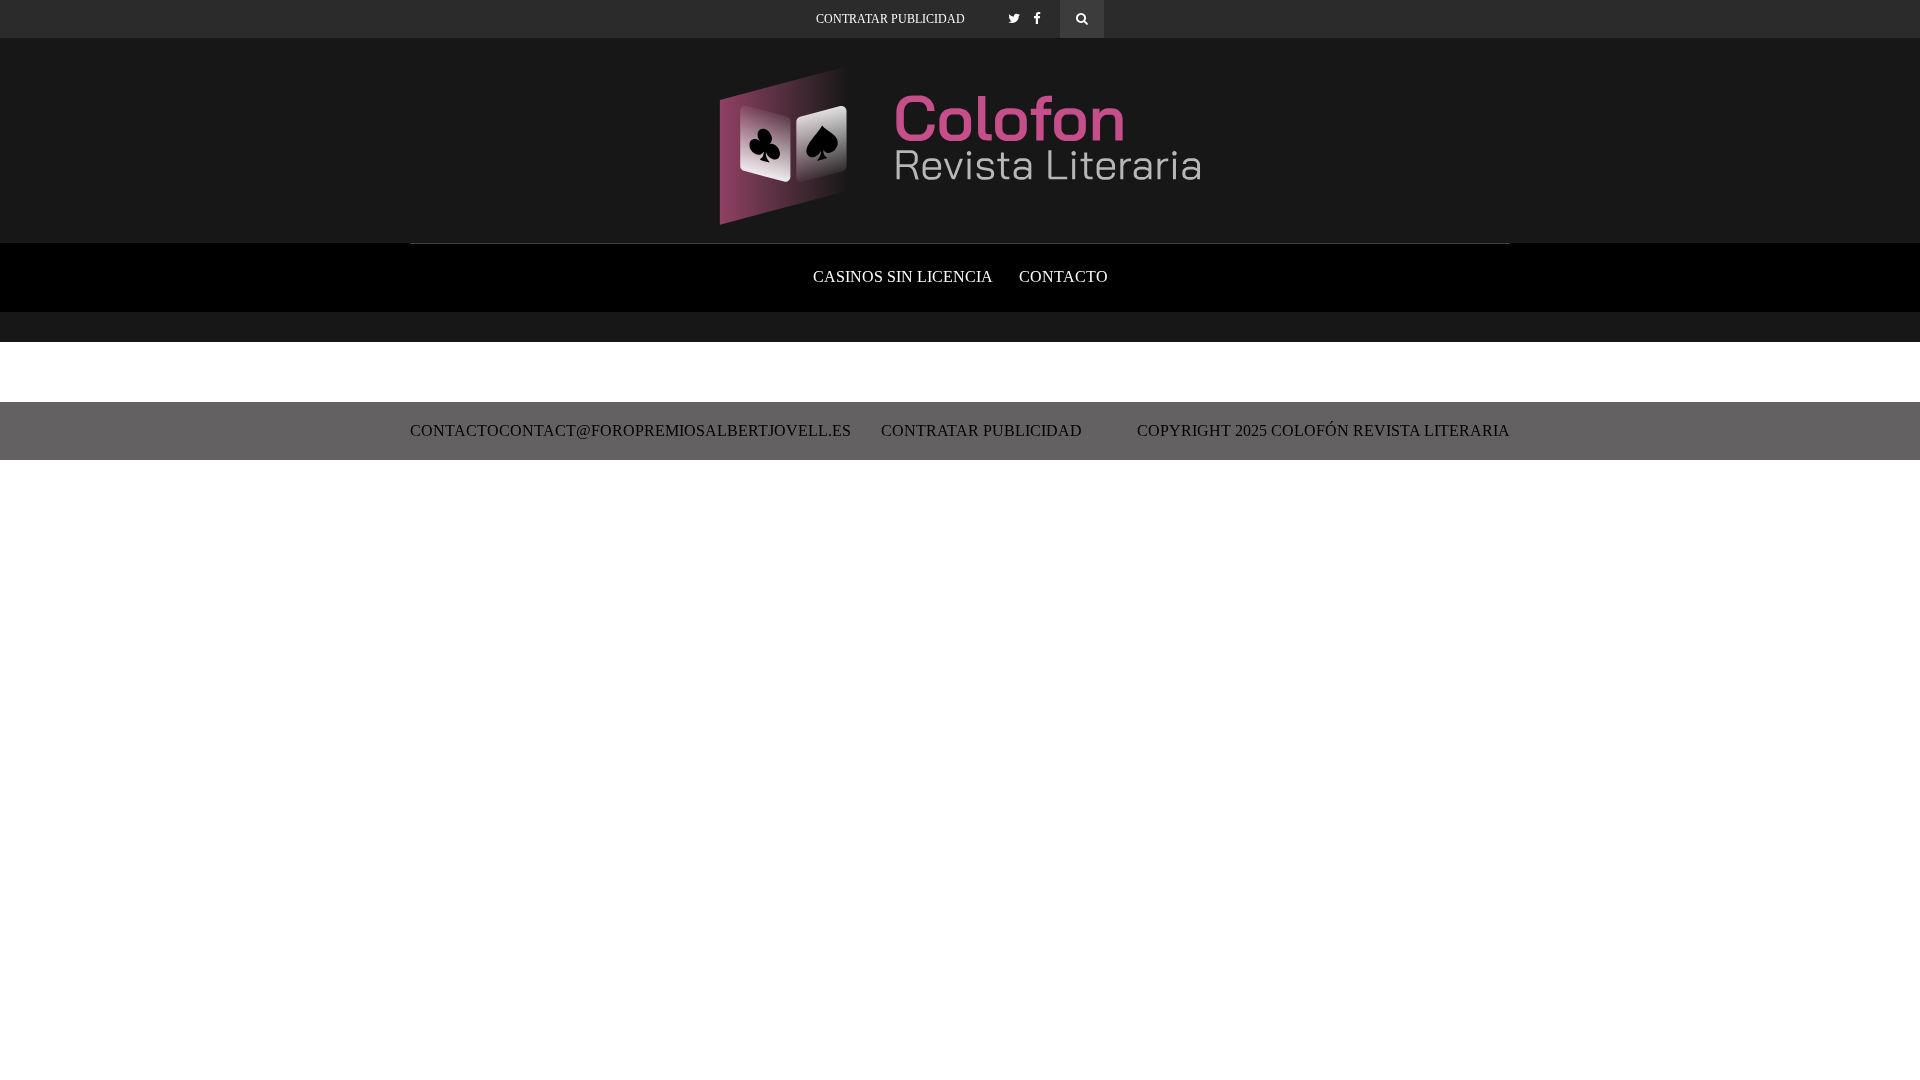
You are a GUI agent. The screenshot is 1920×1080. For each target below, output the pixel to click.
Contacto (1063, 276)
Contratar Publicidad (890, 19)
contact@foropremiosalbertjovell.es (675, 431)
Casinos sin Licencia (903, 276)
